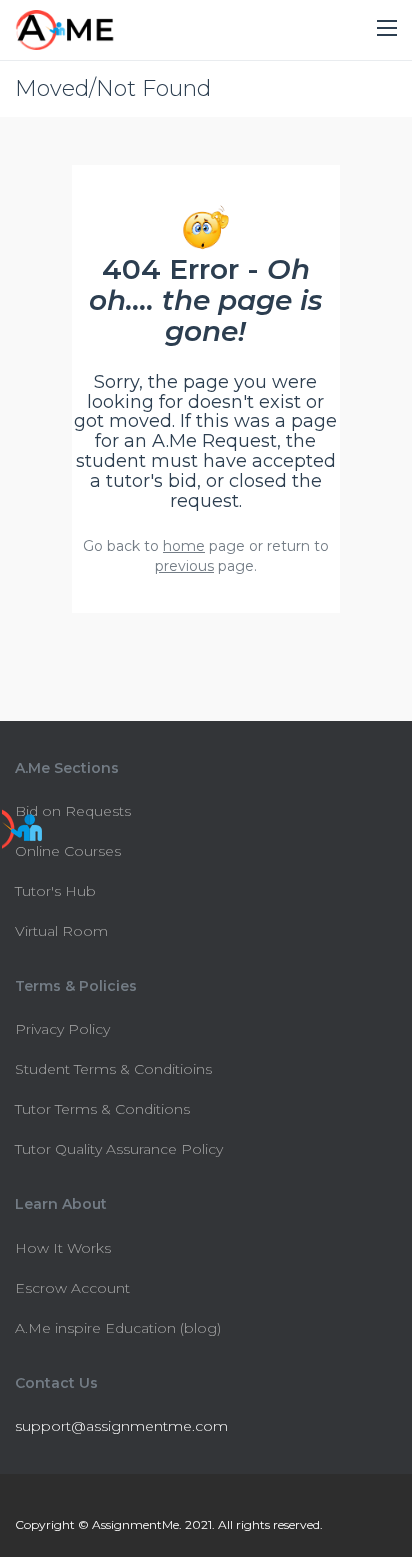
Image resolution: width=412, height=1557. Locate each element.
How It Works (63, 1248)
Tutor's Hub (55, 891)
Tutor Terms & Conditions (102, 1109)
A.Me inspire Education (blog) (118, 1328)
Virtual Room (61, 931)
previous (184, 566)
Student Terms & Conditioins (113, 1069)
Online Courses (68, 851)
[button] (387, 29)
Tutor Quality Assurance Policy (119, 1149)
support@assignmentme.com (121, 1426)
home (184, 546)
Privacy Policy (62, 1029)
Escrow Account (72, 1288)
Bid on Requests (73, 811)
